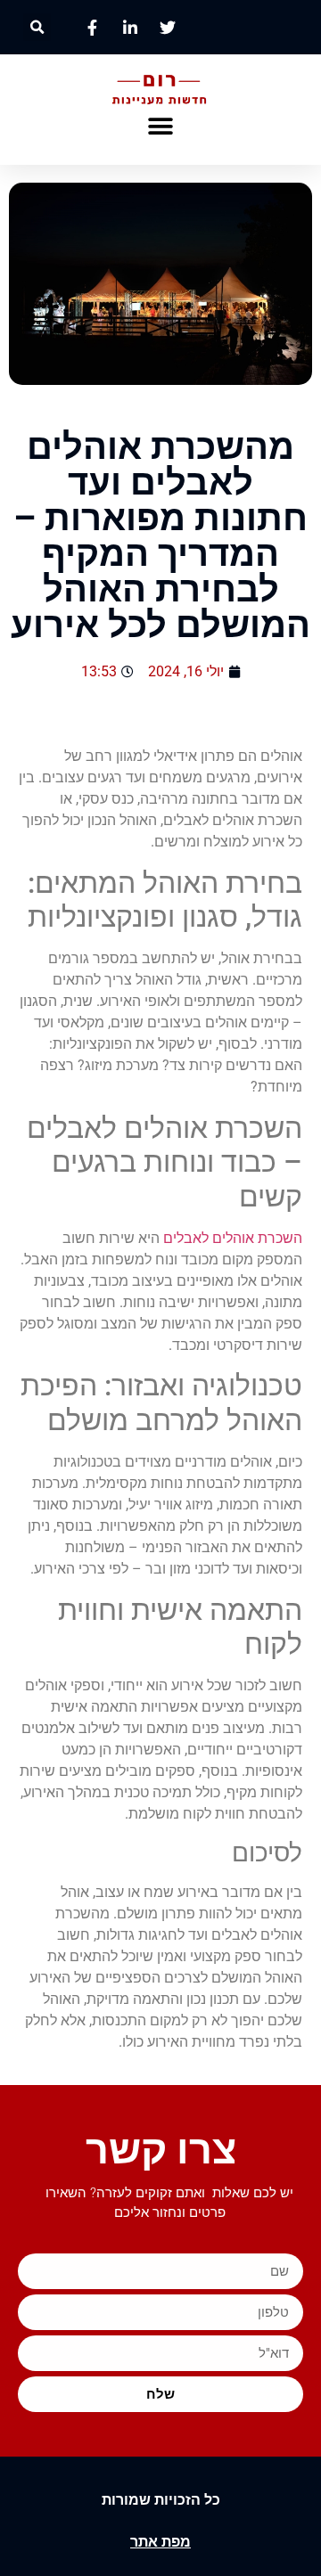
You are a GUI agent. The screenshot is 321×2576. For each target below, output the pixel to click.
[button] (37, 27)
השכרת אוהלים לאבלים (233, 1238)
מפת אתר (160, 2542)
